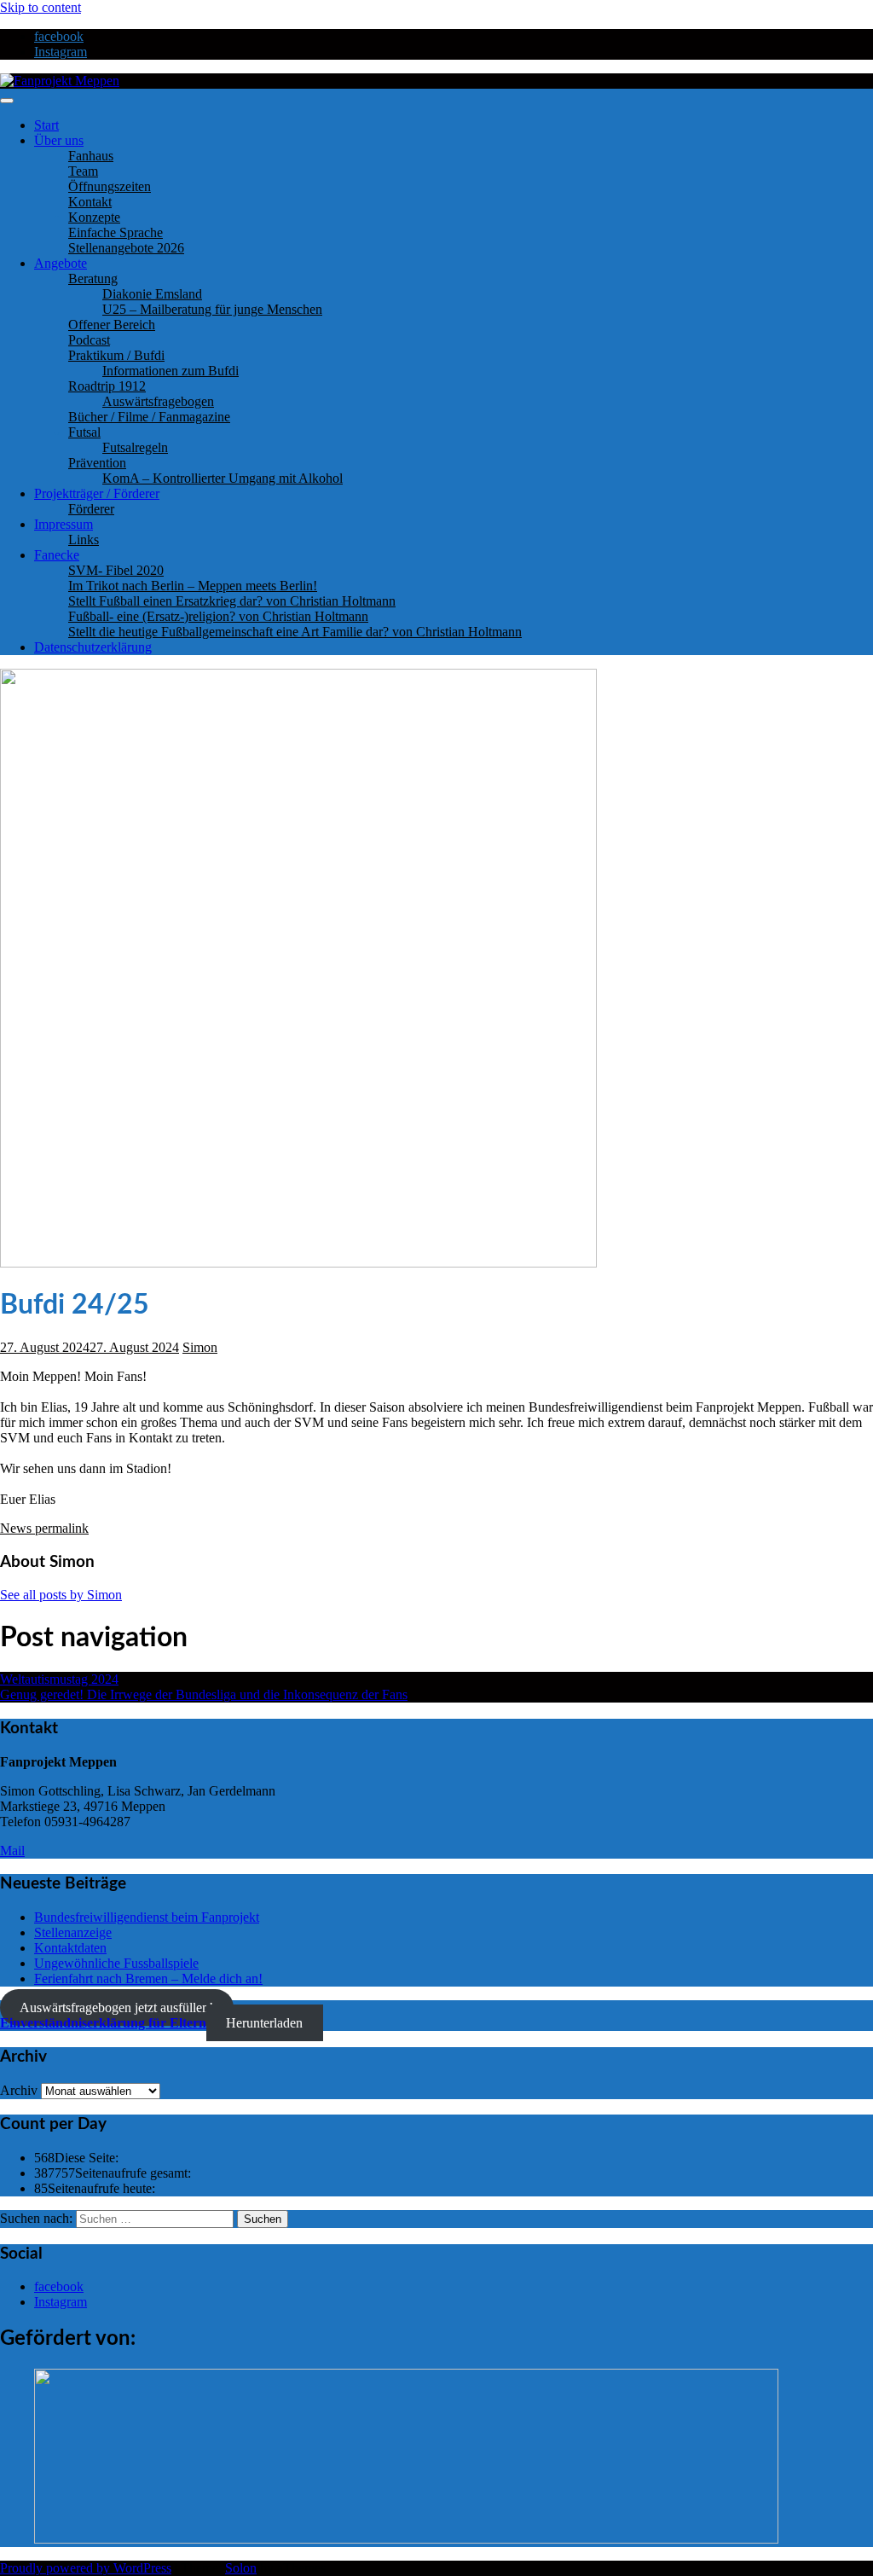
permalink (60, 1528)
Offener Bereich (112, 325)
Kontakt (90, 202)
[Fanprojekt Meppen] (60, 81)
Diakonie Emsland (152, 294)
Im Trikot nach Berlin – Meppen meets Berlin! (193, 586)
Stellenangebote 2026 (126, 248)
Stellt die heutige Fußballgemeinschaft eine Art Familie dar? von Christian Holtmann (295, 632)
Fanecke (57, 555)
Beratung (93, 278)
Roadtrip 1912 (107, 386)
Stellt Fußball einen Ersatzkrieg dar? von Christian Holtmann (232, 601)
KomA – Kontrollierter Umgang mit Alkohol (223, 478)
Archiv (19, 2090)
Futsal (84, 432)
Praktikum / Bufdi (116, 355)
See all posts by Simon (61, 1595)
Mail (12, 1851)
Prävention (97, 463)
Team (83, 171)
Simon (200, 1347)
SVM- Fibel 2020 (116, 570)
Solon (241, 2568)
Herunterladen (264, 2023)
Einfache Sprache (116, 232)
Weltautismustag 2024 (59, 1679)
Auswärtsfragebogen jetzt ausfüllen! (116, 2007)
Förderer (91, 509)
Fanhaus (91, 156)
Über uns (59, 140)
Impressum (64, 524)
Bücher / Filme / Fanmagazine (149, 417)
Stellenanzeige (73, 1932)
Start (46, 125)
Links (84, 540)
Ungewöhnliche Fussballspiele (116, 1963)
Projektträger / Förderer (97, 493)
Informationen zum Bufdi (171, 371)
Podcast (89, 340)
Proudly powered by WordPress (86, 2568)
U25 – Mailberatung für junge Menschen (212, 309)
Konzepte (94, 217)
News (16, 1528)
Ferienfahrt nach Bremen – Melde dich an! (148, 1978)
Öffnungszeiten (110, 186)
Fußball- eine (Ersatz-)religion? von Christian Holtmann (218, 616)
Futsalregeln (135, 447)
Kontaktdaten (70, 1948)
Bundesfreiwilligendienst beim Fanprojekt (147, 1917)
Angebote (61, 263)
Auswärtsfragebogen (158, 401)
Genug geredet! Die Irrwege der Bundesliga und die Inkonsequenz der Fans (204, 1694)
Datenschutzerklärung (93, 647)
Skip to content (40, 7)
